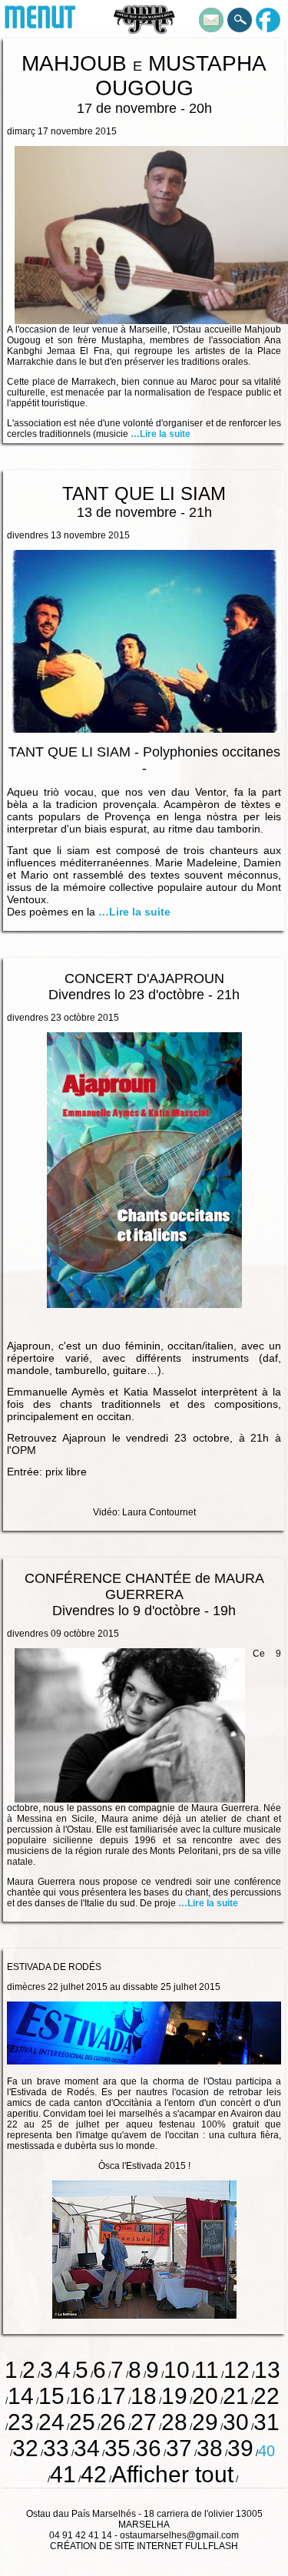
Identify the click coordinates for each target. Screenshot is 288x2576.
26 (113, 2422)
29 (205, 2422)
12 (237, 2370)
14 (21, 2396)
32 (25, 2448)
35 (118, 2448)
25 (82, 2422)
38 (210, 2448)
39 (240, 2448)
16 (82, 2396)
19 (174, 2396)
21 (236, 2396)
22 (266, 2396)
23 (21, 2422)
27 (144, 2422)
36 (148, 2448)
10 (177, 2370)
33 (56, 2448)
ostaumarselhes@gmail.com (179, 2535)
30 (236, 2422)
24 (51, 2422)
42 (94, 2474)
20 (205, 2396)
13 (267, 2370)
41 (63, 2474)
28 (174, 2422)
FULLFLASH (212, 2546)
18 (144, 2396)
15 (51, 2396)
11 (207, 2370)
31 (266, 2422)
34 (87, 2448)
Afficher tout (172, 2474)
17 (113, 2396)
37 (179, 2448)
